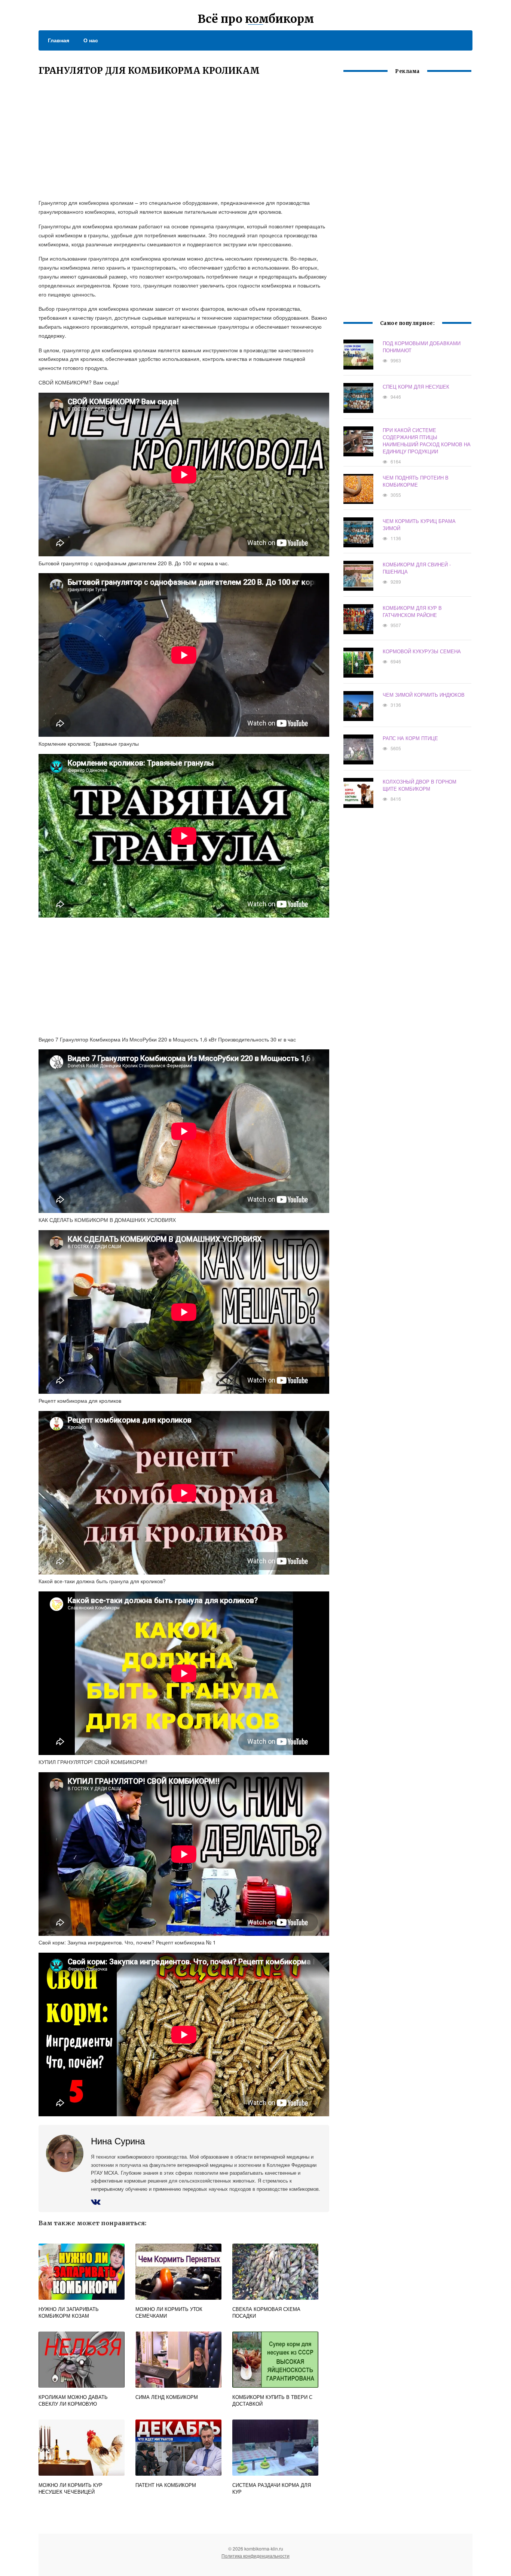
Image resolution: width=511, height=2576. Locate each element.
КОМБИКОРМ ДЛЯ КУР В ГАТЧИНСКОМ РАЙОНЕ (412, 611)
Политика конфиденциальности (255, 2556)
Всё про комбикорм (256, 19)
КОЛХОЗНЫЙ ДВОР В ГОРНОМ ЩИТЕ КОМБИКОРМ (420, 785)
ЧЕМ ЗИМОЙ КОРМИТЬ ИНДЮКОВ (424, 695)
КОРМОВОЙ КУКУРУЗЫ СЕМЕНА (422, 651)
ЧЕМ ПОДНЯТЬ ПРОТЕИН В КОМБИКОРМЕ (416, 481)
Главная (59, 40)
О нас (91, 40)
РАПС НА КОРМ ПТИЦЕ (410, 738)
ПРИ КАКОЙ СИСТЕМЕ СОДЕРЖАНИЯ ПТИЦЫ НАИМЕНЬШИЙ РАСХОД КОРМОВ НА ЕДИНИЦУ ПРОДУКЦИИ (427, 441)
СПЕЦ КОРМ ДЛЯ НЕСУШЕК (416, 387)
